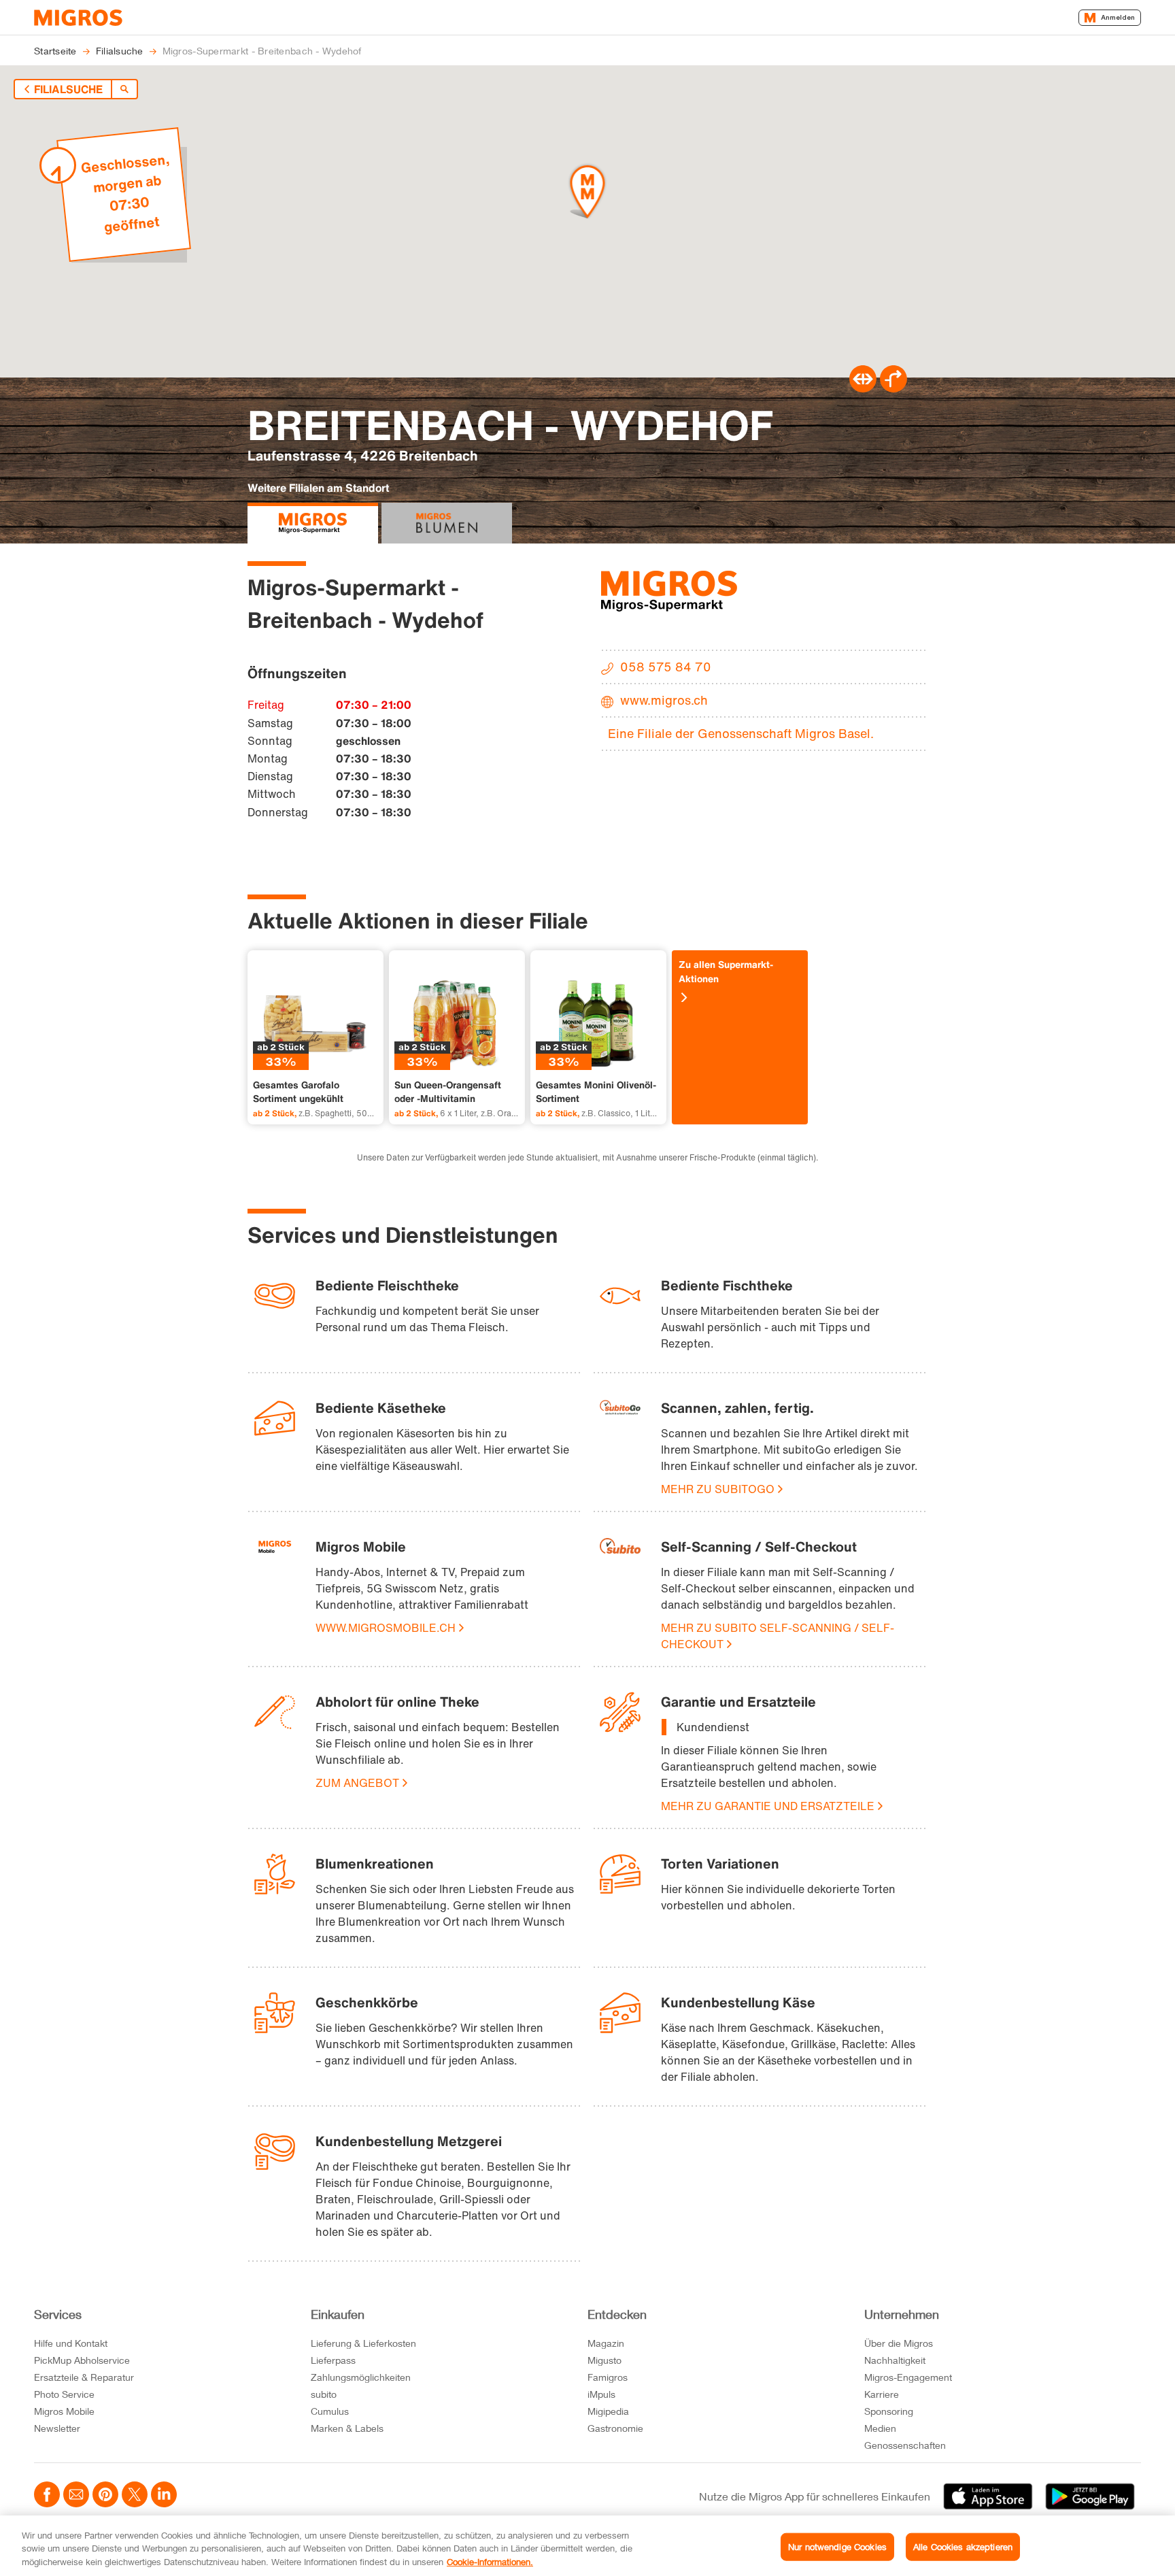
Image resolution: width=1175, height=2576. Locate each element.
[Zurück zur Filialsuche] (124, 89)
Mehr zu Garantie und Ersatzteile (768, 1806)
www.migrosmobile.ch (386, 1628)
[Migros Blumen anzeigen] (447, 523)
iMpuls (601, 2394)
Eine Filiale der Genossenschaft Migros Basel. (741, 733)
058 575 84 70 (666, 667)
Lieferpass (333, 2360)
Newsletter (57, 2428)
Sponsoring (889, 2411)
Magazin (606, 2343)
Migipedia (608, 2411)
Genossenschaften (905, 2445)
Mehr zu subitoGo (718, 1489)
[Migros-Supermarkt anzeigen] (313, 523)
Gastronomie (615, 2428)
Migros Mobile (64, 2411)
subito (324, 2394)
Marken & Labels (347, 2428)
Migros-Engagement (908, 2377)
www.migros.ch (664, 700)
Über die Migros (899, 2343)
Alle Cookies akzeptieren (963, 2546)
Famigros (608, 2377)
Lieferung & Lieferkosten (363, 2343)
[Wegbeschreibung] (893, 388)
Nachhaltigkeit (895, 2360)
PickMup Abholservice (82, 2360)
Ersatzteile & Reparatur (84, 2377)
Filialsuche (68, 89)
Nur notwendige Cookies (837, 2546)
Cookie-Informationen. (490, 2562)
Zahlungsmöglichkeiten (361, 2377)
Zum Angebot (357, 1783)
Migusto (604, 2360)
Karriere (882, 2394)
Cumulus (330, 2411)
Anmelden (1118, 17)
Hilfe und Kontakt (71, 2343)
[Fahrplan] (863, 388)
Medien (880, 2428)
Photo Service (64, 2394)
